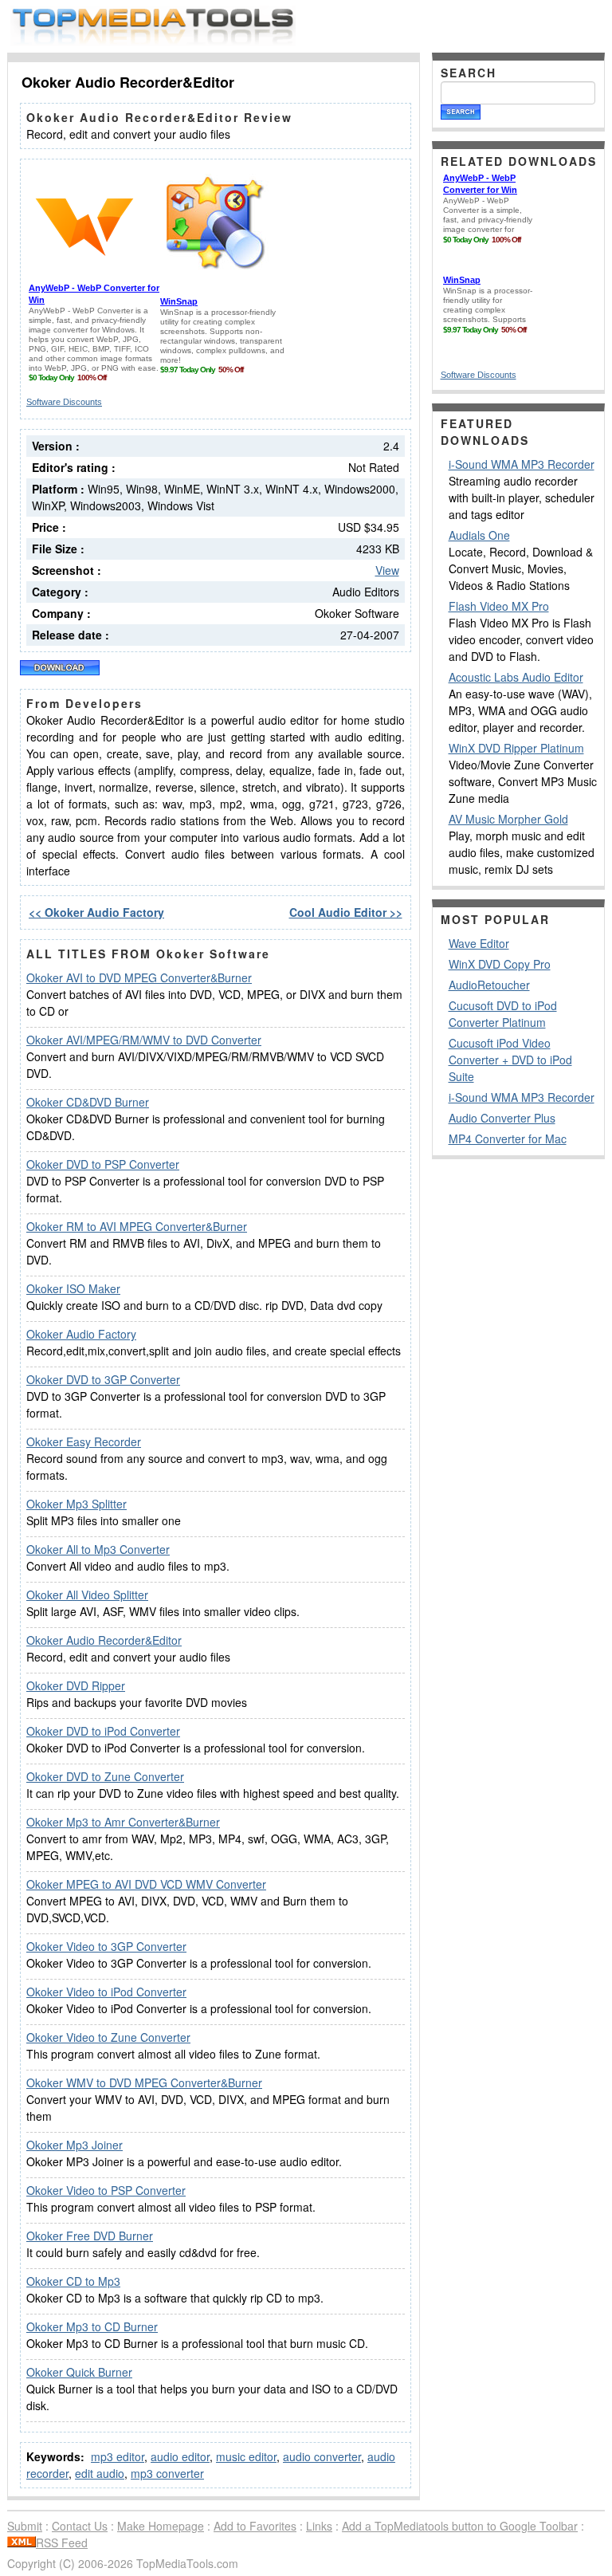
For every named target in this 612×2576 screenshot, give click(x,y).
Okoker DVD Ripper (76, 1685)
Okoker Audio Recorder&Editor (104, 1640)
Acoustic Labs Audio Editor (516, 677)
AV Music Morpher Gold (508, 819)
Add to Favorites (255, 2526)
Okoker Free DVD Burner (90, 2236)
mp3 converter (167, 2473)
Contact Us (80, 2526)
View (387, 570)
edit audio (100, 2473)
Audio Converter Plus (502, 1118)
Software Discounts (64, 402)
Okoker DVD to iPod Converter (103, 1731)
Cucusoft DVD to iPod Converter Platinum (503, 1014)
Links (319, 2526)
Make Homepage (161, 2526)
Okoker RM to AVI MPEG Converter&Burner (137, 1226)
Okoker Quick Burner (79, 2372)
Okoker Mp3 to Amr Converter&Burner (123, 1822)
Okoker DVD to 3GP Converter (103, 1379)
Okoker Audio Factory (81, 1334)
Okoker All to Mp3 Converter (98, 1549)
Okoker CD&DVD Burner (88, 1102)
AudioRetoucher (489, 985)
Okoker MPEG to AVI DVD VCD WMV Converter (146, 1884)
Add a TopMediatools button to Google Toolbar (460, 2526)
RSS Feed (62, 2543)
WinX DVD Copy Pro (500, 964)
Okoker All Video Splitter (87, 1595)
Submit (25, 2526)
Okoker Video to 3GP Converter (106, 1946)
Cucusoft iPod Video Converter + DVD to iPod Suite (510, 1060)
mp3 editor (118, 2456)
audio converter (322, 2456)
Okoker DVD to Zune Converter (105, 1776)
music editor (246, 2456)
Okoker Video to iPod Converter (106, 1992)
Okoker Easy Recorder (84, 1441)
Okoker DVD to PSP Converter (103, 1164)
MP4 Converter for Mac (508, 1139)
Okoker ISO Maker (73, 1288)
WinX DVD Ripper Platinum (516, 748)
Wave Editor (479, 943)
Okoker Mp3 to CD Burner (92, 2326)
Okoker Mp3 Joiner (75, 2145)
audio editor (180, 2456)
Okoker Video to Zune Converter (108, 2037)
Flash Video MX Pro (499, 606)
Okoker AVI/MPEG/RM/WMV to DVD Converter (144, 1040)
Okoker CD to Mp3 (73, 2281)
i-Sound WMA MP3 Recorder (522, 464)
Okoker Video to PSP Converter (106, 2190)
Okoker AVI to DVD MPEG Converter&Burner (139, 977)
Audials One (479, 535)
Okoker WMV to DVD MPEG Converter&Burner (144, 2082)
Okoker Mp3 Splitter (76, 1504)
